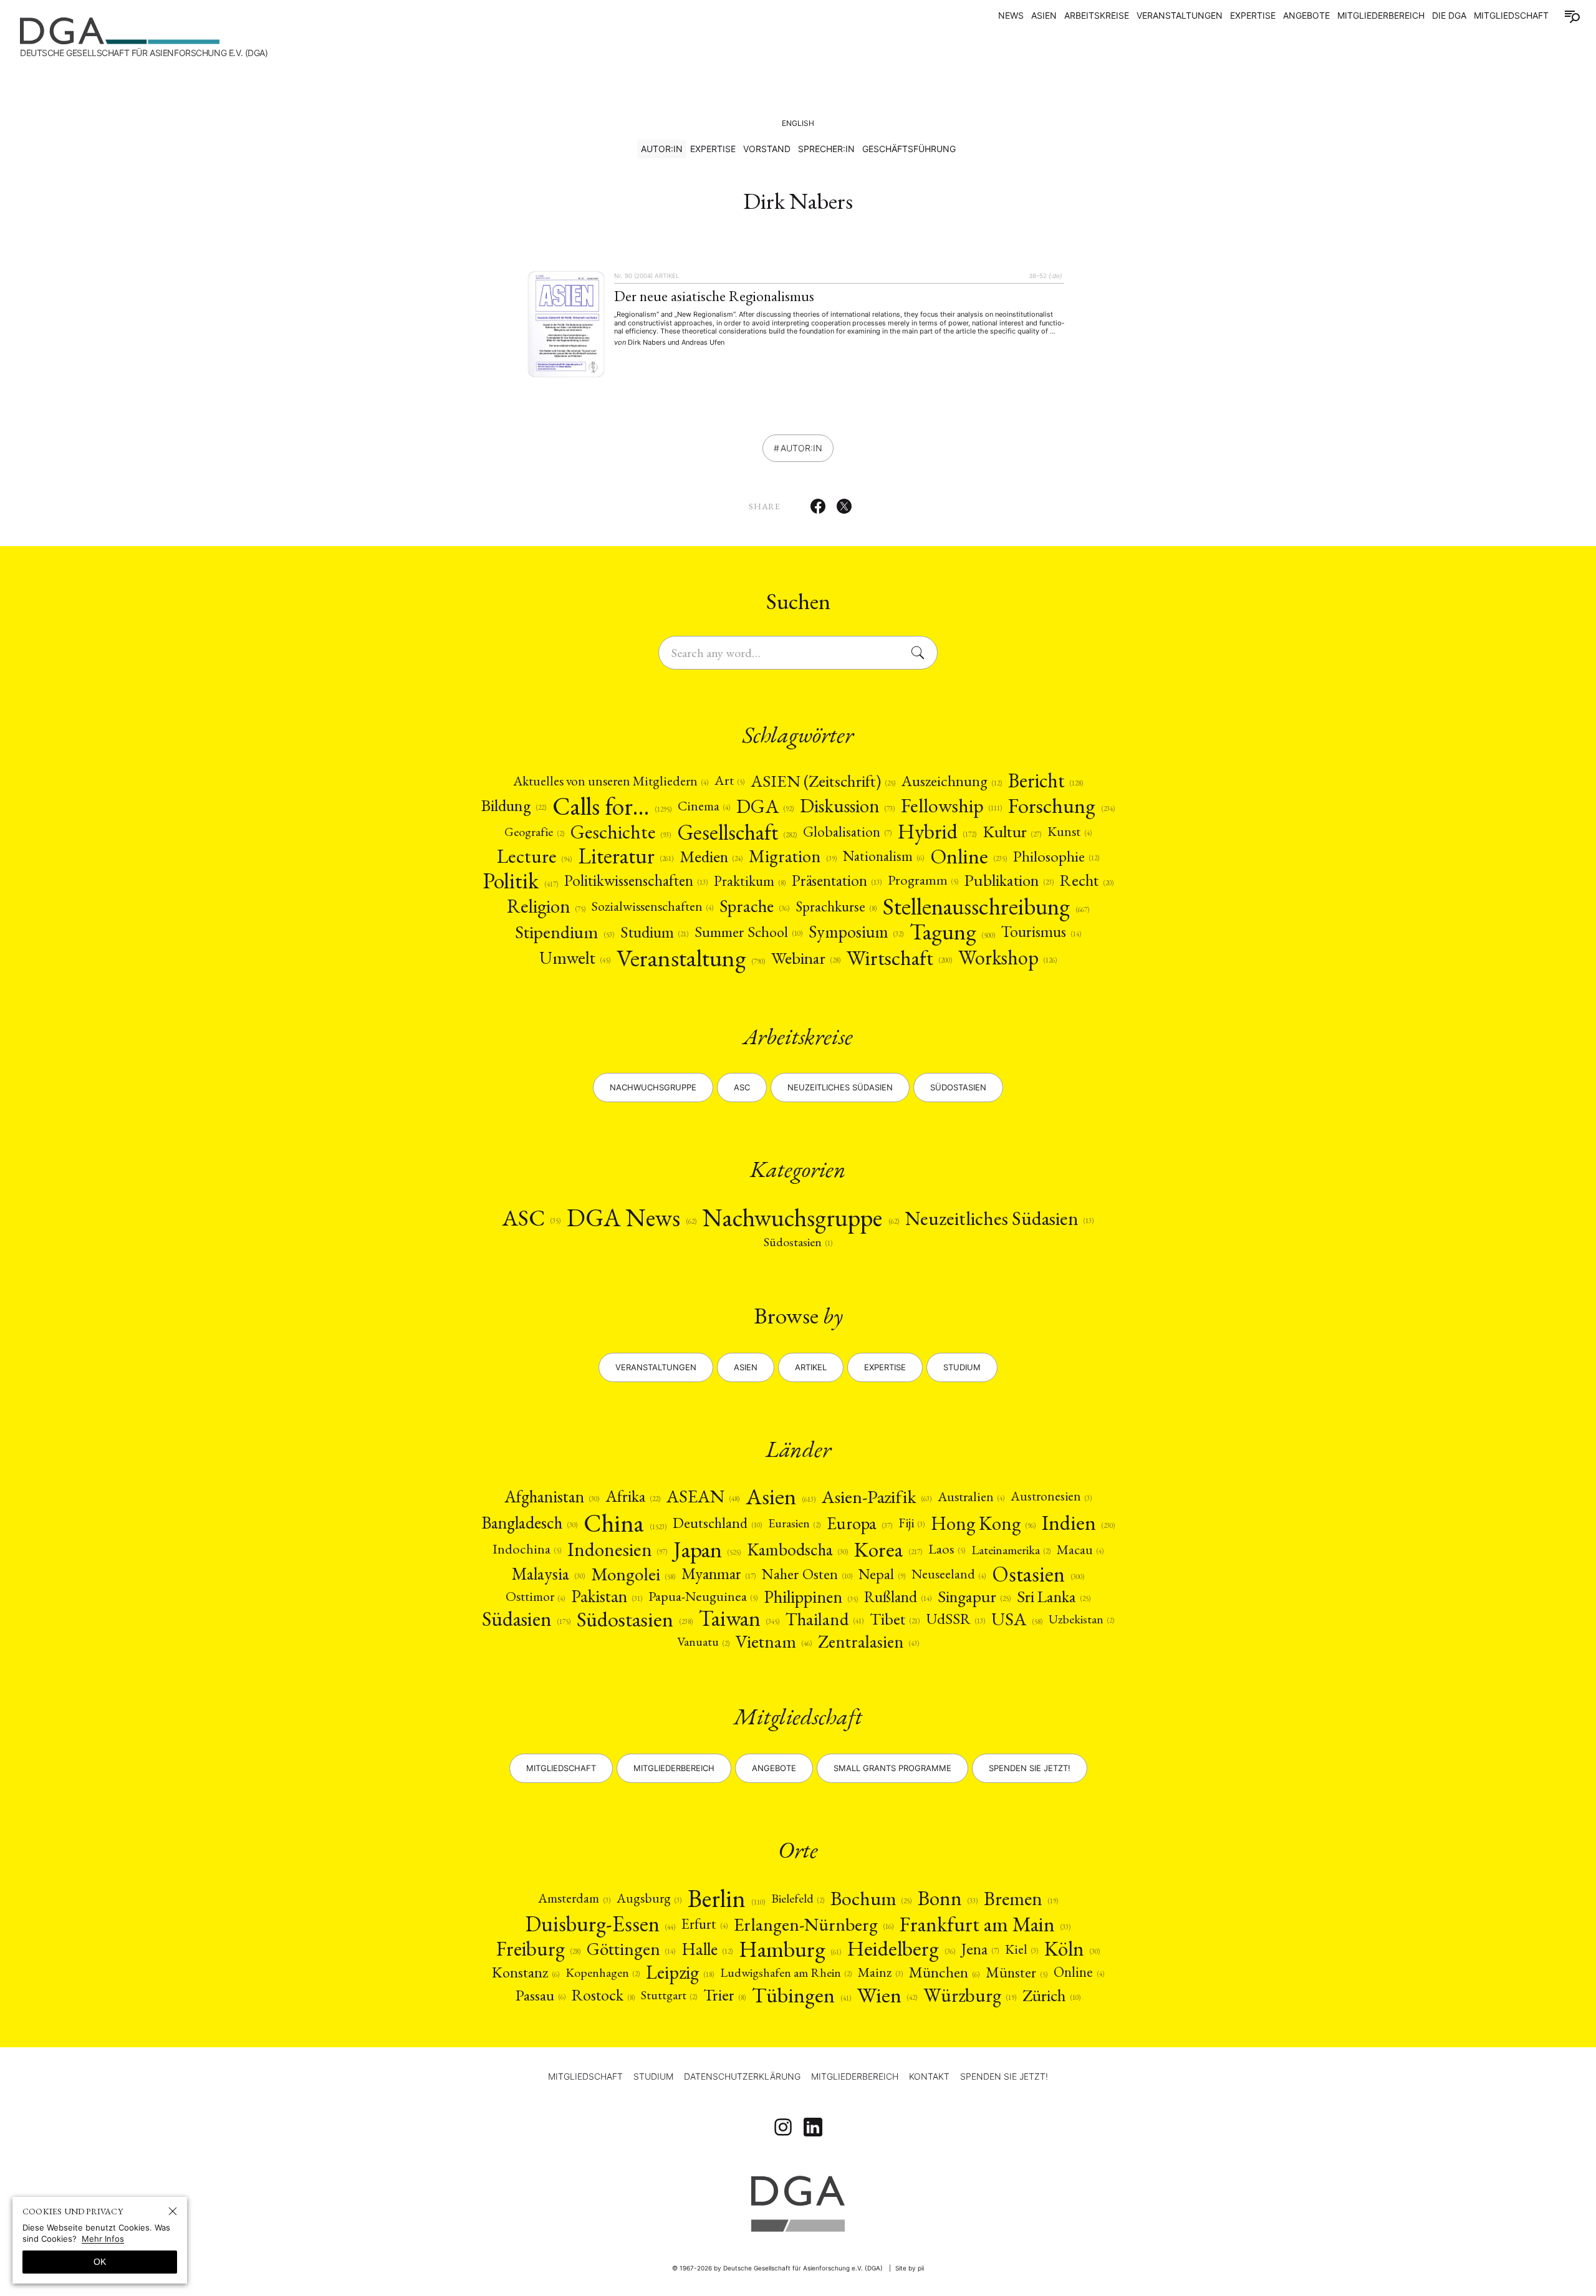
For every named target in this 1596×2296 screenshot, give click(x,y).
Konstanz (526, 1972)
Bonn (948, 1898)
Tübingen (801, 1995)
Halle (707, 1949)
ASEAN (703, 1496)
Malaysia (548, 1574)
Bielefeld (798, 1898)
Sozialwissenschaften (652, 906)
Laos (947, 1549)
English (798, 123)
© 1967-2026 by (777, 2268)
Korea (888, 1550)
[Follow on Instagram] (783, 2127)
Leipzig (680, 1972)
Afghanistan (552, 1496)
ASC (531, 1218)
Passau (541, 1995)
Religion (546, 906)
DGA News (632, 1218)
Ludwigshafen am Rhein (786, 1972)
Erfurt (704, 1924)
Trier (724, 1995)
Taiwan (739, 1619)
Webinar (805, 958)
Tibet (895, 1619)
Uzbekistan (1081, 1619)
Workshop (1007, 958)
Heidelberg (901, 1949)
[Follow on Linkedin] (813, 2127)
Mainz (880, 1972)
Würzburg (970, 1995)
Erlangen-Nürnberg (813, 1924)
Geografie (534, 832)
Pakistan (607, 1597)
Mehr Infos (103, 2239)
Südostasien (958, 1087)
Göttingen (631, 1949)
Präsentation (837, 881)
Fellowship (951, 806)
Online (969, 856)
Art (729, 781)
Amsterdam (574, 1898)
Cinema (704, 806)
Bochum (871, 1898)
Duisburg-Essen (600, 1924)
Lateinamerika (1011, 1550)
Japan (707, 1549)
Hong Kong (983, 1523)
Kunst (1069, 832)
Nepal (882, 1574)
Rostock (603, 1995)
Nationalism (883, 856)
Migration (792, 856)
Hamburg (790, 1949)
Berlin (726, 1898)
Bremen (1021, 1898)
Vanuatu (703, 1641)
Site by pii (910, 2268)
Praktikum (750, 881)
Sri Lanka (1054, 1597)
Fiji (911, 1523)
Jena (980, 1949)
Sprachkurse (836, 906)
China (625, 1523)
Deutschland (717, 1523)
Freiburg (538, 1949)
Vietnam (773, 1642)
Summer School (748, 932)
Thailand (824, 1619)
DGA (765, 806)
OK (100, 2262)
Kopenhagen (603, 1972)
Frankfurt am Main (985, 1924)
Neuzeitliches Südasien (840, 1087)
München (944, 1972)
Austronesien (1051, 1496)
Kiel (1022, 1949)
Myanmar (719, 1574)
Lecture (534, 856)
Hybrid (937, 831)
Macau (1080, 1550)
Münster (1017, 1972)
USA (1017, 1619)
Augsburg (649, 1898)
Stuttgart (669, 1995)
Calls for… (612, 806)
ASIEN (1044, 15)
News (1011, 15)
